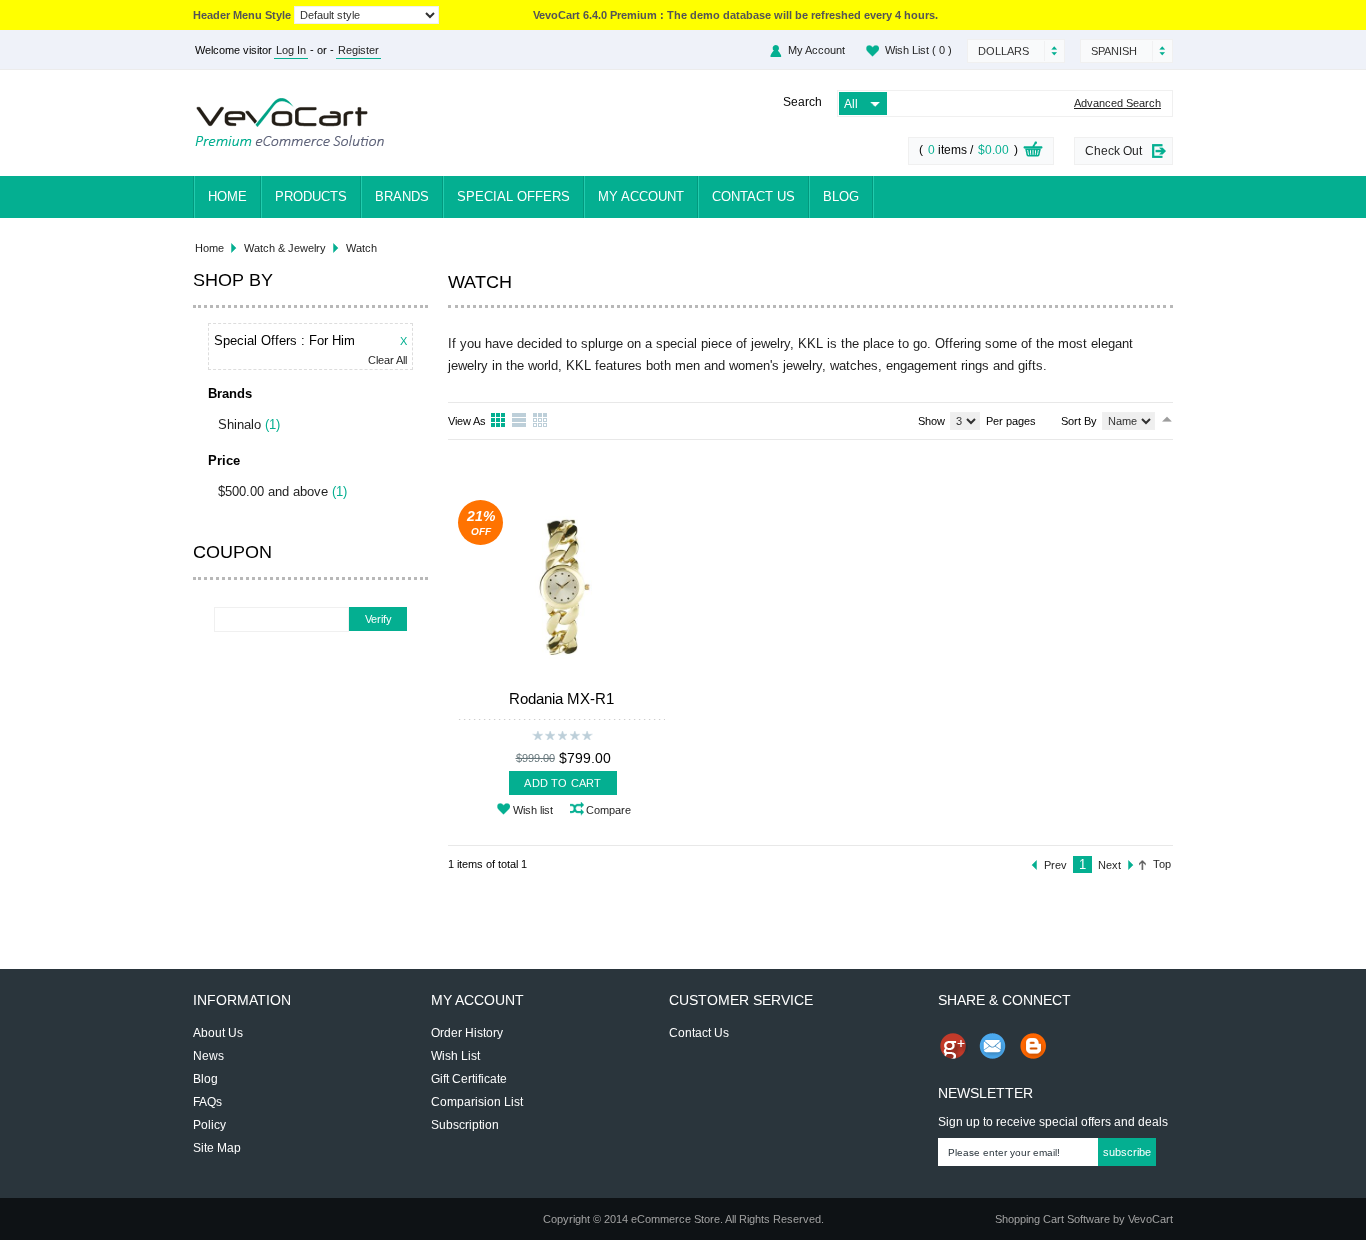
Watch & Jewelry (285, 248)
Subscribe (1127, 1152)
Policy (209, 1125)
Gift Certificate (469, 1079)
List (520, 421)
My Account (641, 196)
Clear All (387, 360)
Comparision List (477, 1102)
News (208, 1056)
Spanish (1114, 51)
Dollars (1003, 51)
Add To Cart (562, 783)
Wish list (533, 810)
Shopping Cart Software (1052, 1219)
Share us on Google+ (953, 1046)
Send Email (993, 1046)
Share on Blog (1033, 1046)
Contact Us (753, 196)
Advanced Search (1117, 103)
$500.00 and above (273, 491)
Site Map (217, 1148)
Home (227, 196)
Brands (402, 196)
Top (1162, 864)
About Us (218, 1033)
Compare (608, 810)
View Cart (1033, 152)
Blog (841, 196)
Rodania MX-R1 (561, 698)
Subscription (465, 1125)
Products (311, 196)
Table (541, 421)
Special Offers (513, 196)
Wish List (918, 50)
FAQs (207, 1102)
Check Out (1113, 151)
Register (358, 50)
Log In (291, 50)
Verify (378, 619)
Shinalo (239, 424)
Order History (467, 1033)
